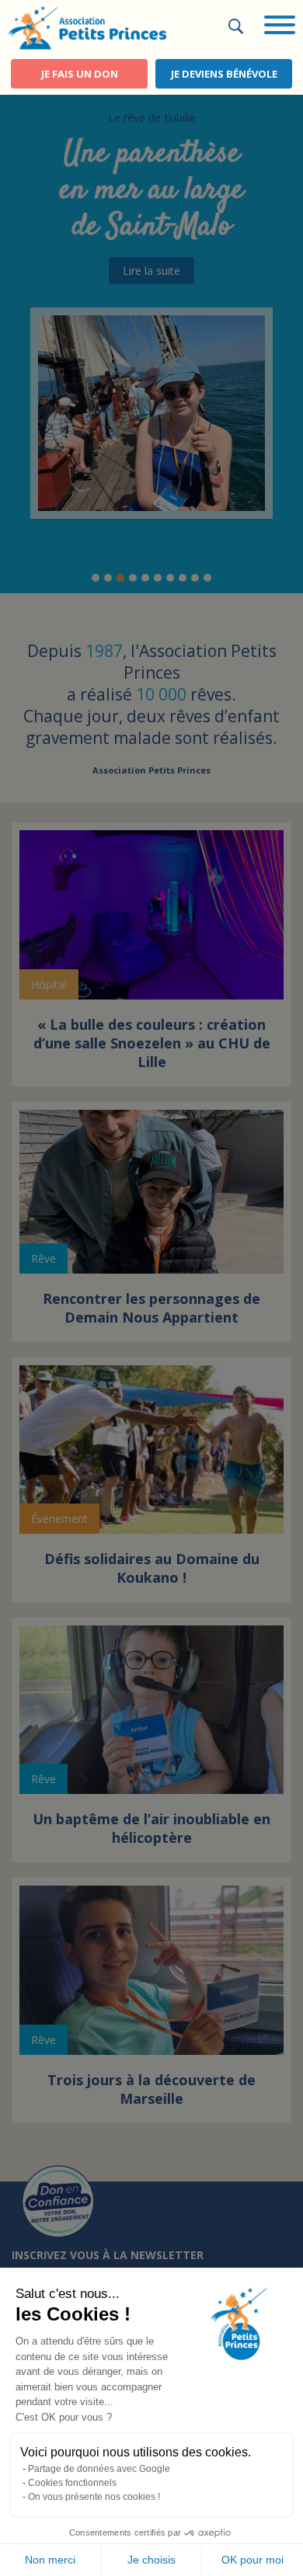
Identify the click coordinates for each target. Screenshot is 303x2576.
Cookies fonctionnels (72, 2483)
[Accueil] (87, 26)
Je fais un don (80, 74)
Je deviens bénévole (224, 74)
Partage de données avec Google (99, 2469)
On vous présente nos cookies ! (94, 2497)
